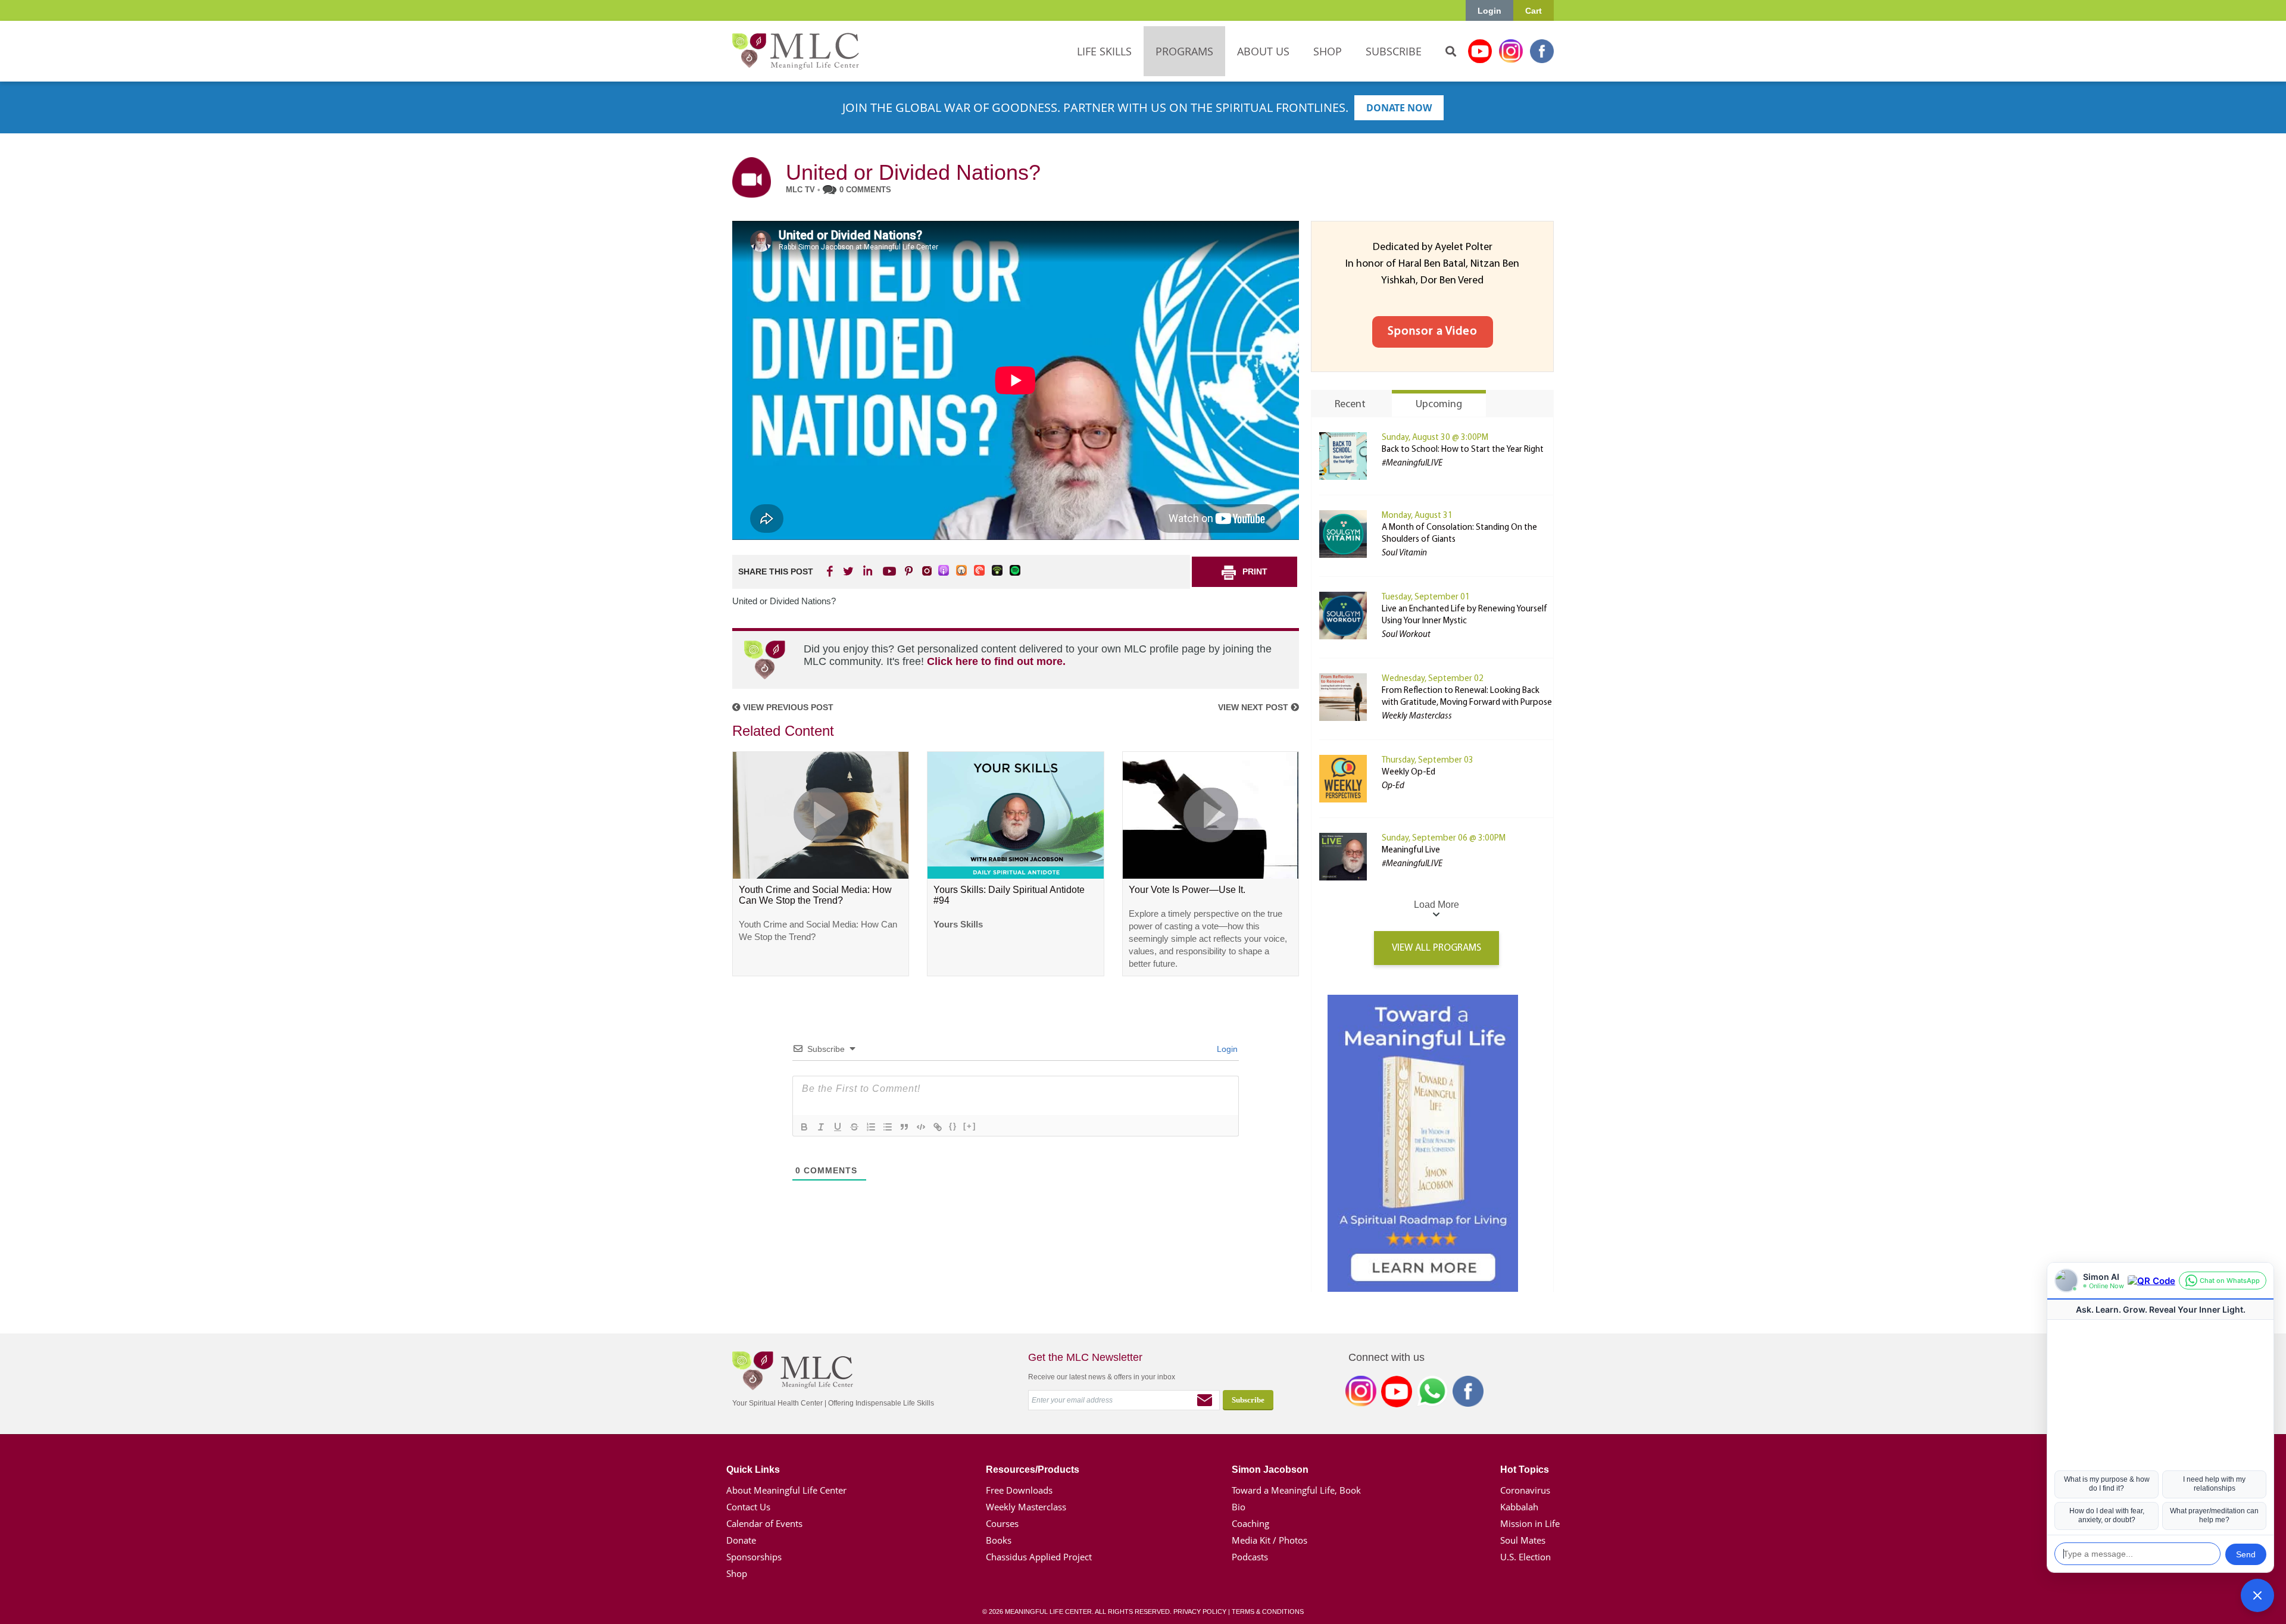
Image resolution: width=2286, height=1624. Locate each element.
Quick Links (753, 1470)
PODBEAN (998, 571)
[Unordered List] (888, 1127)
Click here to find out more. (996, 661)
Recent (1350, 405)
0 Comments (865, 190)
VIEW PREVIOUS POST (787, 707)
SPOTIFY (1016, 571)
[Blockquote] (904, 1127)
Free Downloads (1019, 1490)
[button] (2257, 1595)
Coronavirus (1525, 1490)
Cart (1534, 11)
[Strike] (854, 1127)
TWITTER (849, 571)
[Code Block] (921, 1127)
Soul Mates (1523, 1540)
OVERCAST (962, 571)
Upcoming (1439, 405)
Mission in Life (1530, 1523)
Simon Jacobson (1270, 1470)
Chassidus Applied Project (1039, 1557)
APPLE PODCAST (944, 571)
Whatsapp (1432, 1394)
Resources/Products (1033, 1470)
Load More (1436, 905)
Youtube (1480, 51)
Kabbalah (1519, 1507)
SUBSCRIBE (1394, 51)
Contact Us (748, 1507)
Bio (1239, 1507)
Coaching (1250, 1523)
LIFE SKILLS (1104, 51)
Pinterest (908, 571)
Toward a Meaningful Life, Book (1296, 1490)
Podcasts (1250, 1557)
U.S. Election (1525, 1557)
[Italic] (821, 1127)
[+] (970, 1126)
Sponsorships (754, 1557)
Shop (737, 1573)
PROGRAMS (1184, 51)
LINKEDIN (867, 571)
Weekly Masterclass (1026, 1507)
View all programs (1436, 948)
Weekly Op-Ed (1409, 772)
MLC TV (800, 190)
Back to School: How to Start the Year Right (1463, 450)
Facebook (1542, 51)
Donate (741, 1540)
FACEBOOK (831, 571)
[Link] (938, 1127)
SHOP (1328, 51)
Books (999, 1540)
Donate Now (1399, 108)
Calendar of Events (764, 1523)
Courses (1002, 1523)
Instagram (1511, 51)
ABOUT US (1263, 51)
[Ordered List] (871, 1127)
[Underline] (838, 1127)
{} (953, 1126)
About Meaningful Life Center (786, 1490)
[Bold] (804, 1127)
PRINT (1255, 571)
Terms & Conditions (1268, 1611)
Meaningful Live (1411, 850)
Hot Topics (1525, 1470)
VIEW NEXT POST (1254, 707)
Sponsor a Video (1433, 332)
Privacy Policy (1200, 1611)
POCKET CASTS (980, 571)
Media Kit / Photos (1270, 1540)
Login (1489, 11)
